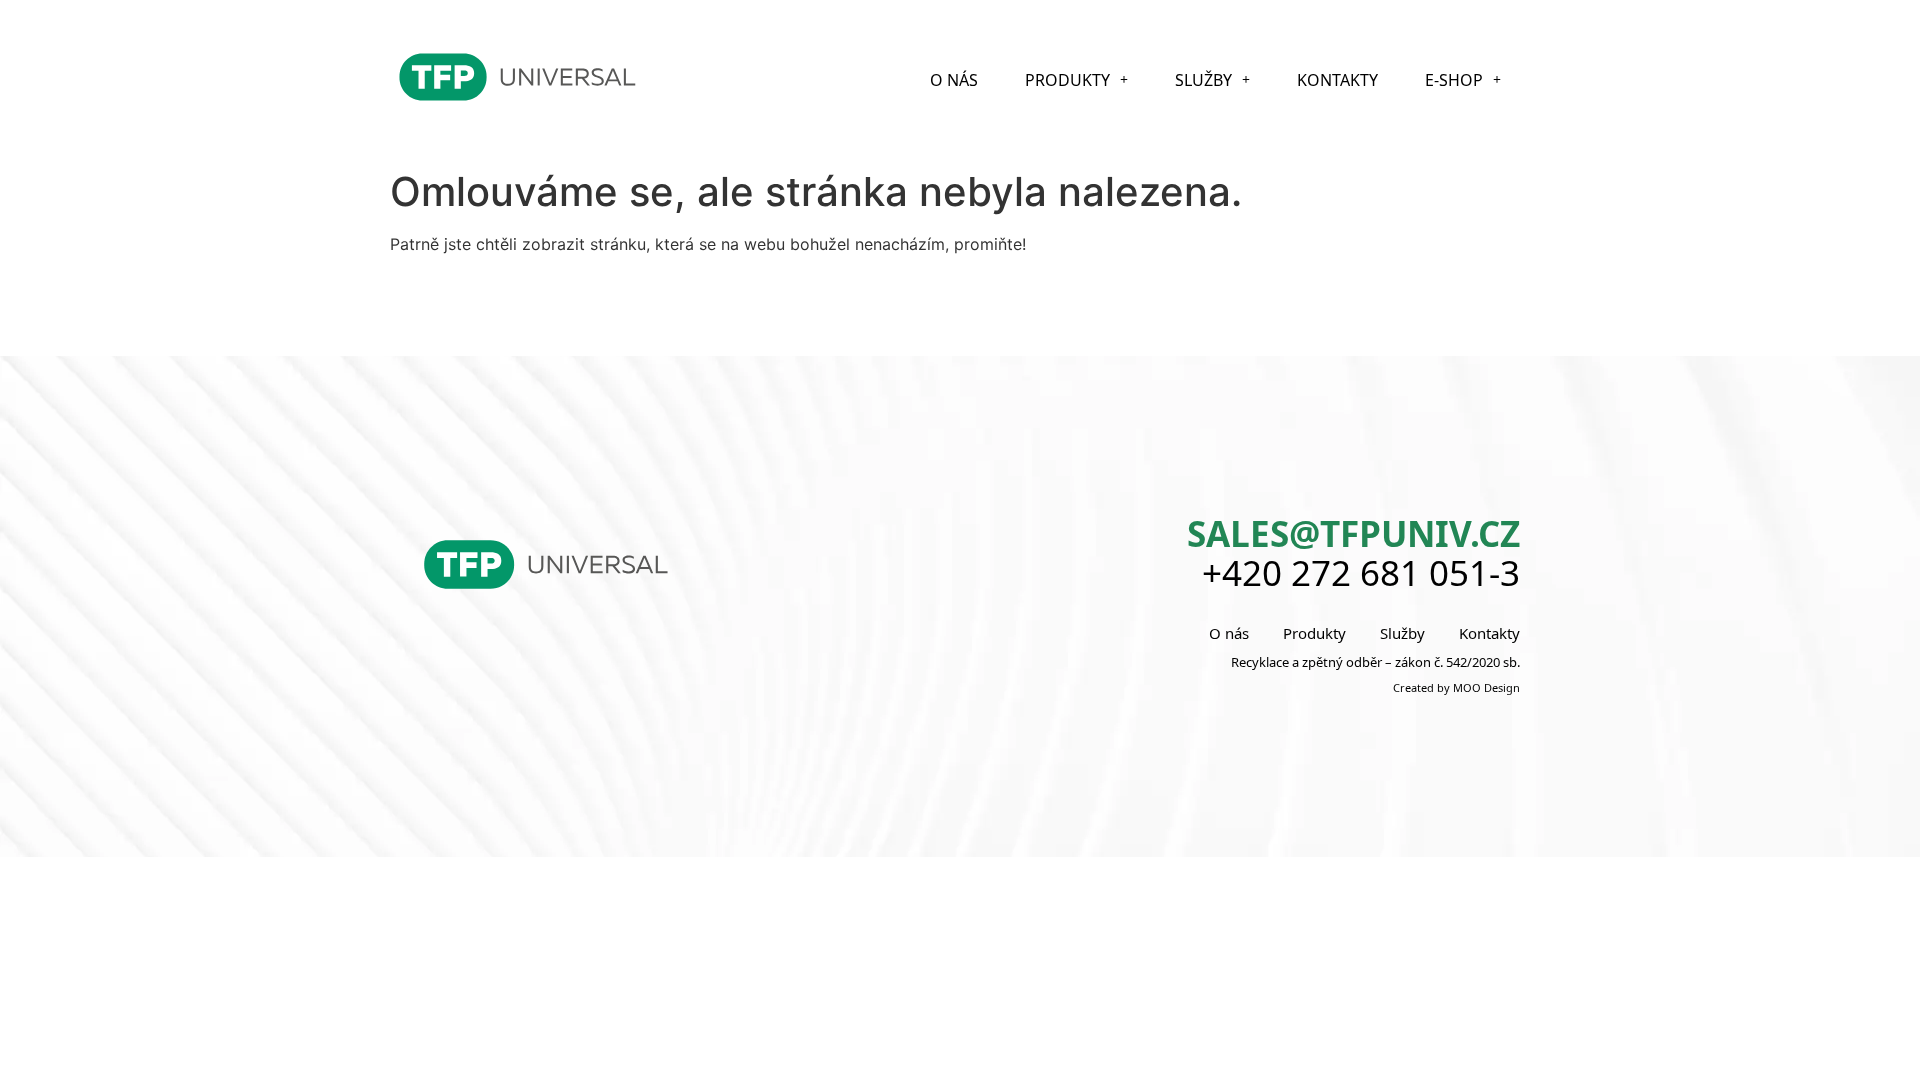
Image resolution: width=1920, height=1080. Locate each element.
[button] (1076, 80)
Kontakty (1337, 80)
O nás (954, 80)
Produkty (1067, 80)
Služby (1203, 80)
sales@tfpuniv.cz (1353, 533)
